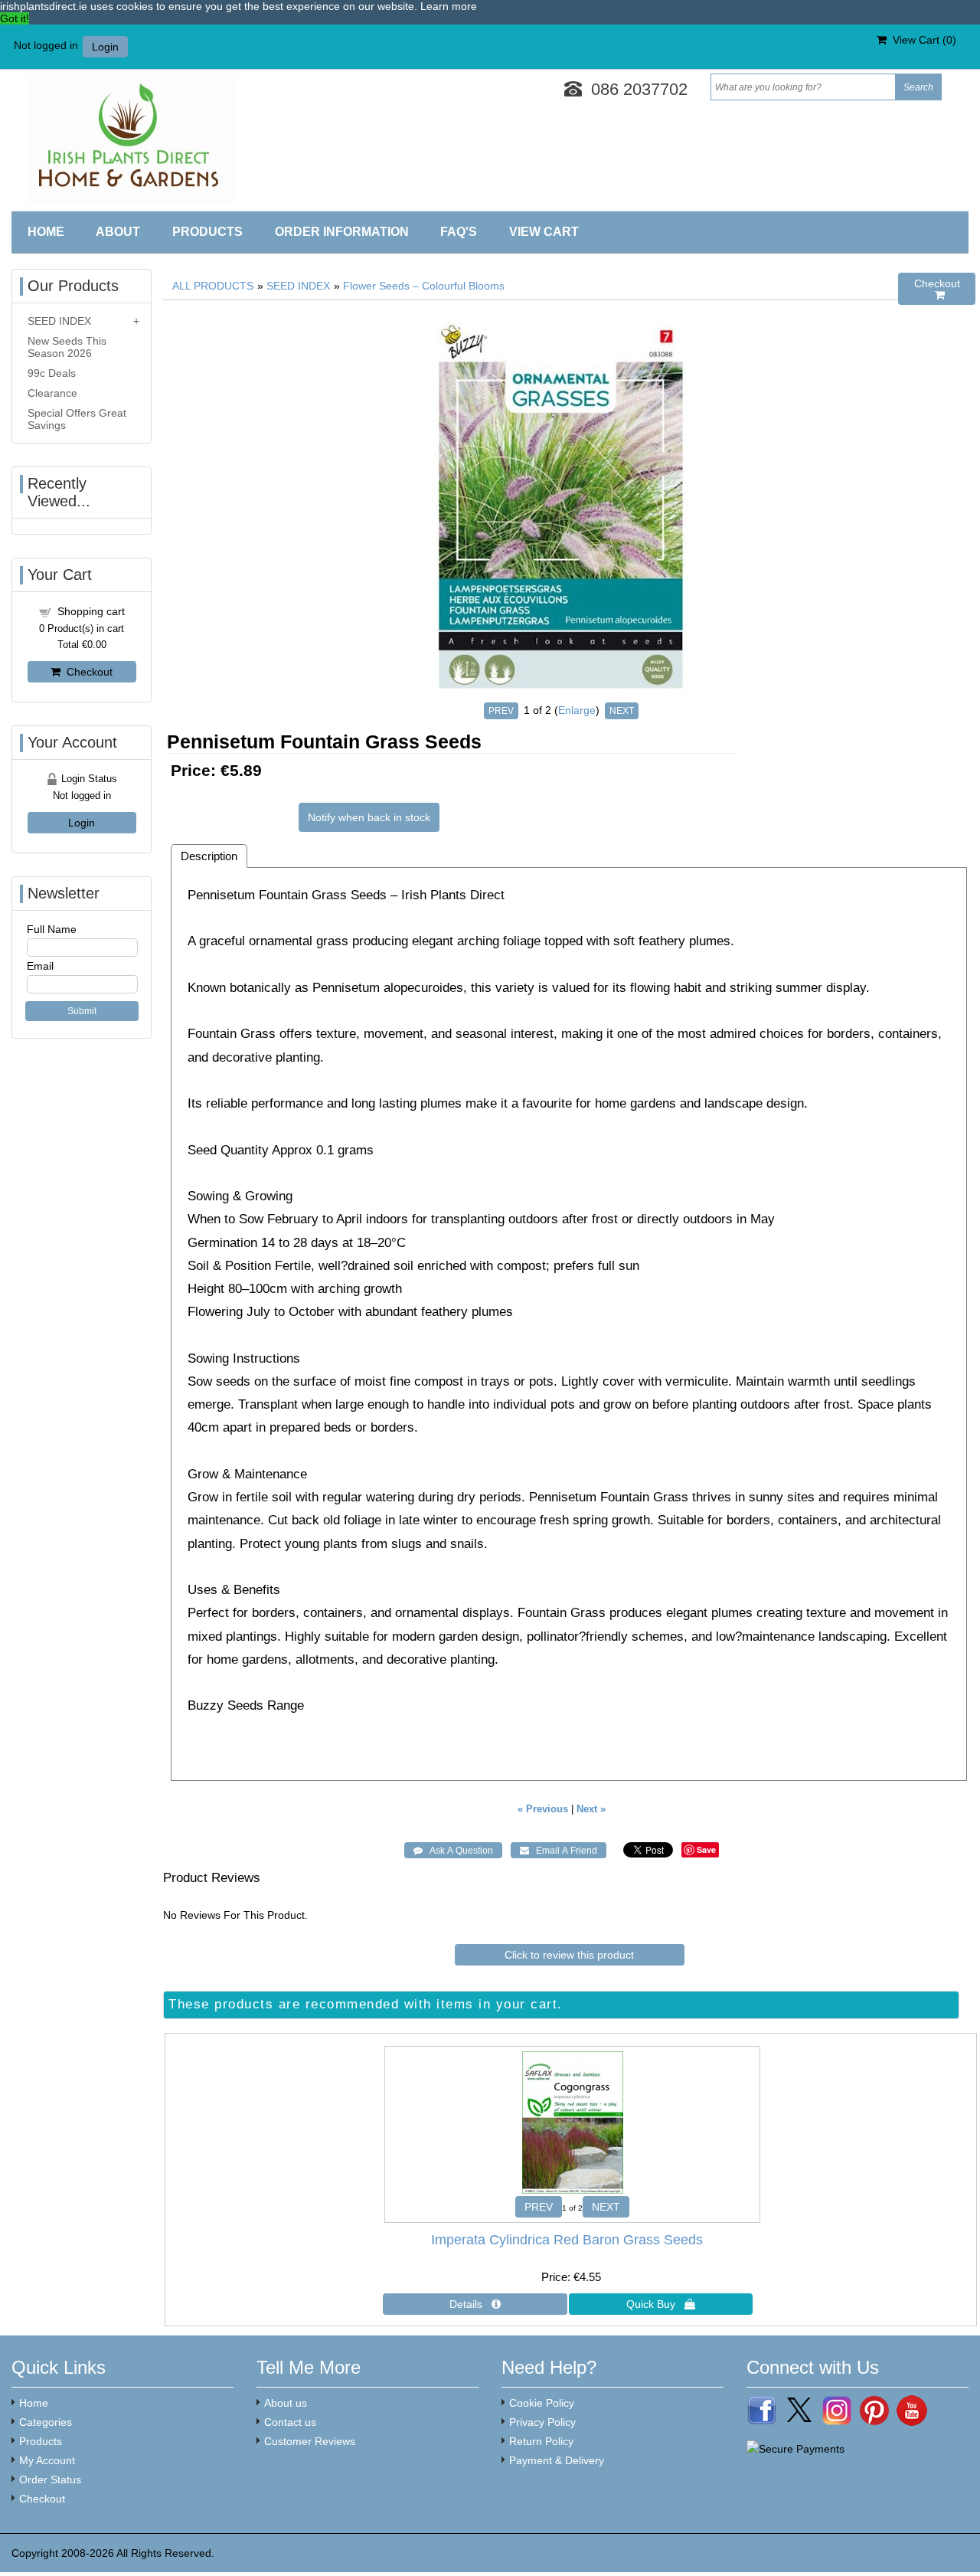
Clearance (52, 393)
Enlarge (577, 710)
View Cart (544, 232)
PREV (501, 711)
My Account (47, 2460)
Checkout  (937, 289)
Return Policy (541, 2441)
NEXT (622, 711)
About (118, 232)
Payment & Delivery (557, 2460)
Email (40, 966)
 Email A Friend (559, 1851)
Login (105, 47)
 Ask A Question (453, 1851)
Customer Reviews (310, 2441)
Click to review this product (569, 1955)
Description (209, 856)
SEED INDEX (298, 286)
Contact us (290, 2422)
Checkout (87, 672)
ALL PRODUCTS (213, 286)
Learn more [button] (449, 6)
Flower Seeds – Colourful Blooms (424, 286)
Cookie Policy (542, 2403)
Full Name (52, 929)
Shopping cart (91, 611)
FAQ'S (459, 232)
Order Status (50, 2479)
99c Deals (52, 373)
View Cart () (921, 40)
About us (286, 2403)
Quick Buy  (661, 2304)
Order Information (342, 232)
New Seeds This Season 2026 (67, 347)
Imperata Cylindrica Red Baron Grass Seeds (567, 2240)
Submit (82, 1011)
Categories (46, 2422)
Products (207, 232)
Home (46, 232)
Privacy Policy (542, 2422)
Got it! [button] (15, 18)
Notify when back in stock (369, 817)
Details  (475, 2304)
